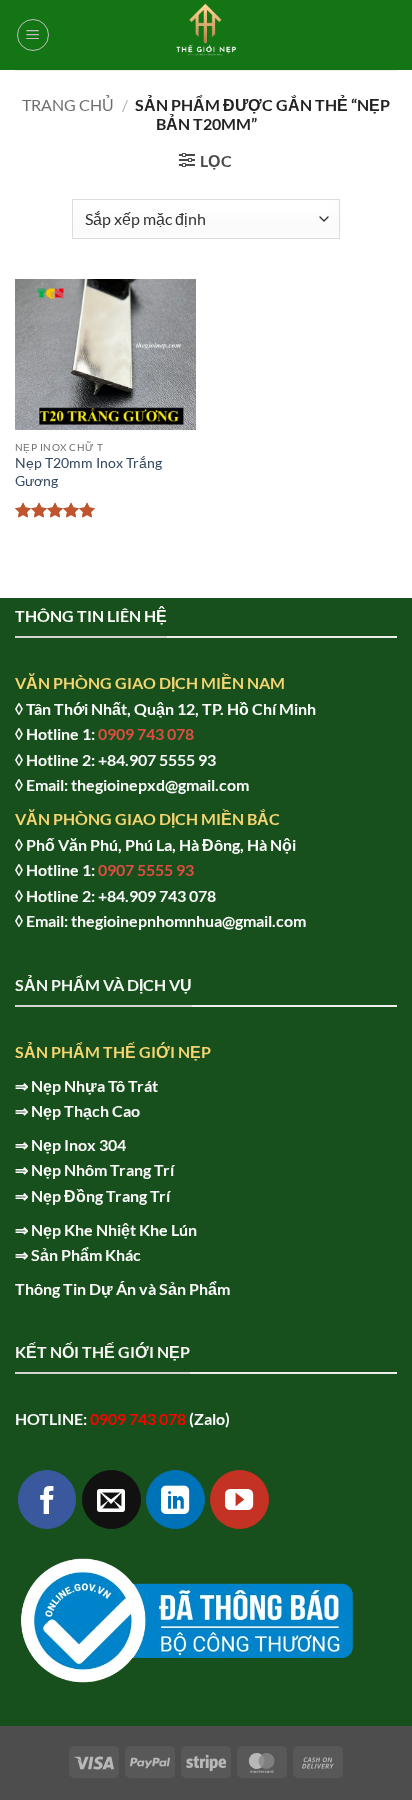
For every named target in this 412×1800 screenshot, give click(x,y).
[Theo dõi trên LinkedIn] (175, 1499)
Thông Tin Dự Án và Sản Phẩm (122, 1288)
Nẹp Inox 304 (78, 1144)
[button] (33, 35)
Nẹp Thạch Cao (85, 1110)
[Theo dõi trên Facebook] (47, 1499)
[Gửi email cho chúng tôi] (111, 1499)
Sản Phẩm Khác (86, 1254)
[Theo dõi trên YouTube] (239, 1499)
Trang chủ (68, 104)
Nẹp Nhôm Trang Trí (102, 1169)
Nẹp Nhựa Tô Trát (94, 1085)
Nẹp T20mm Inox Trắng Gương (88, 472)
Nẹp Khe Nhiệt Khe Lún (114, 1229)
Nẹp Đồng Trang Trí (100, 1195)
